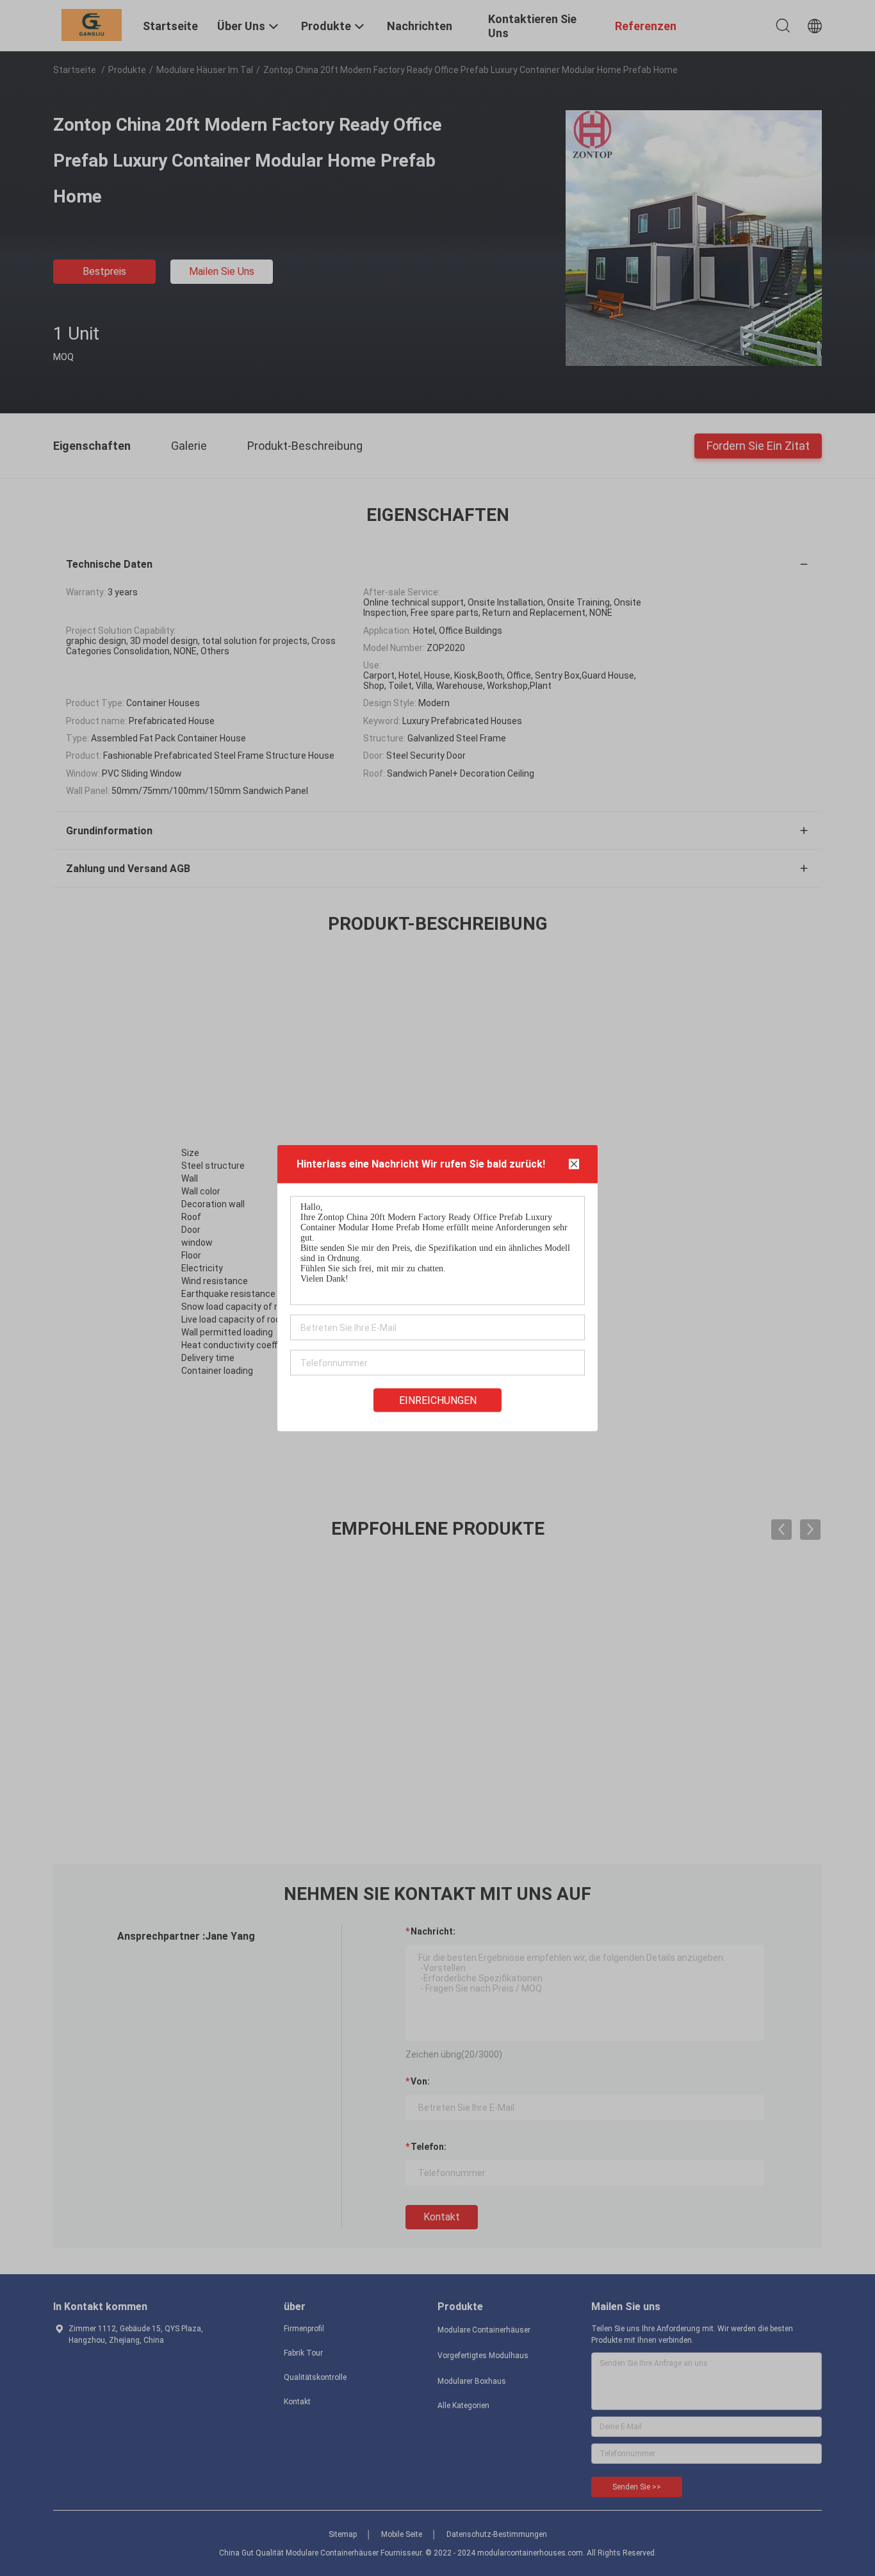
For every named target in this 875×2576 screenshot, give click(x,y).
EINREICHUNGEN (438, 1400)
